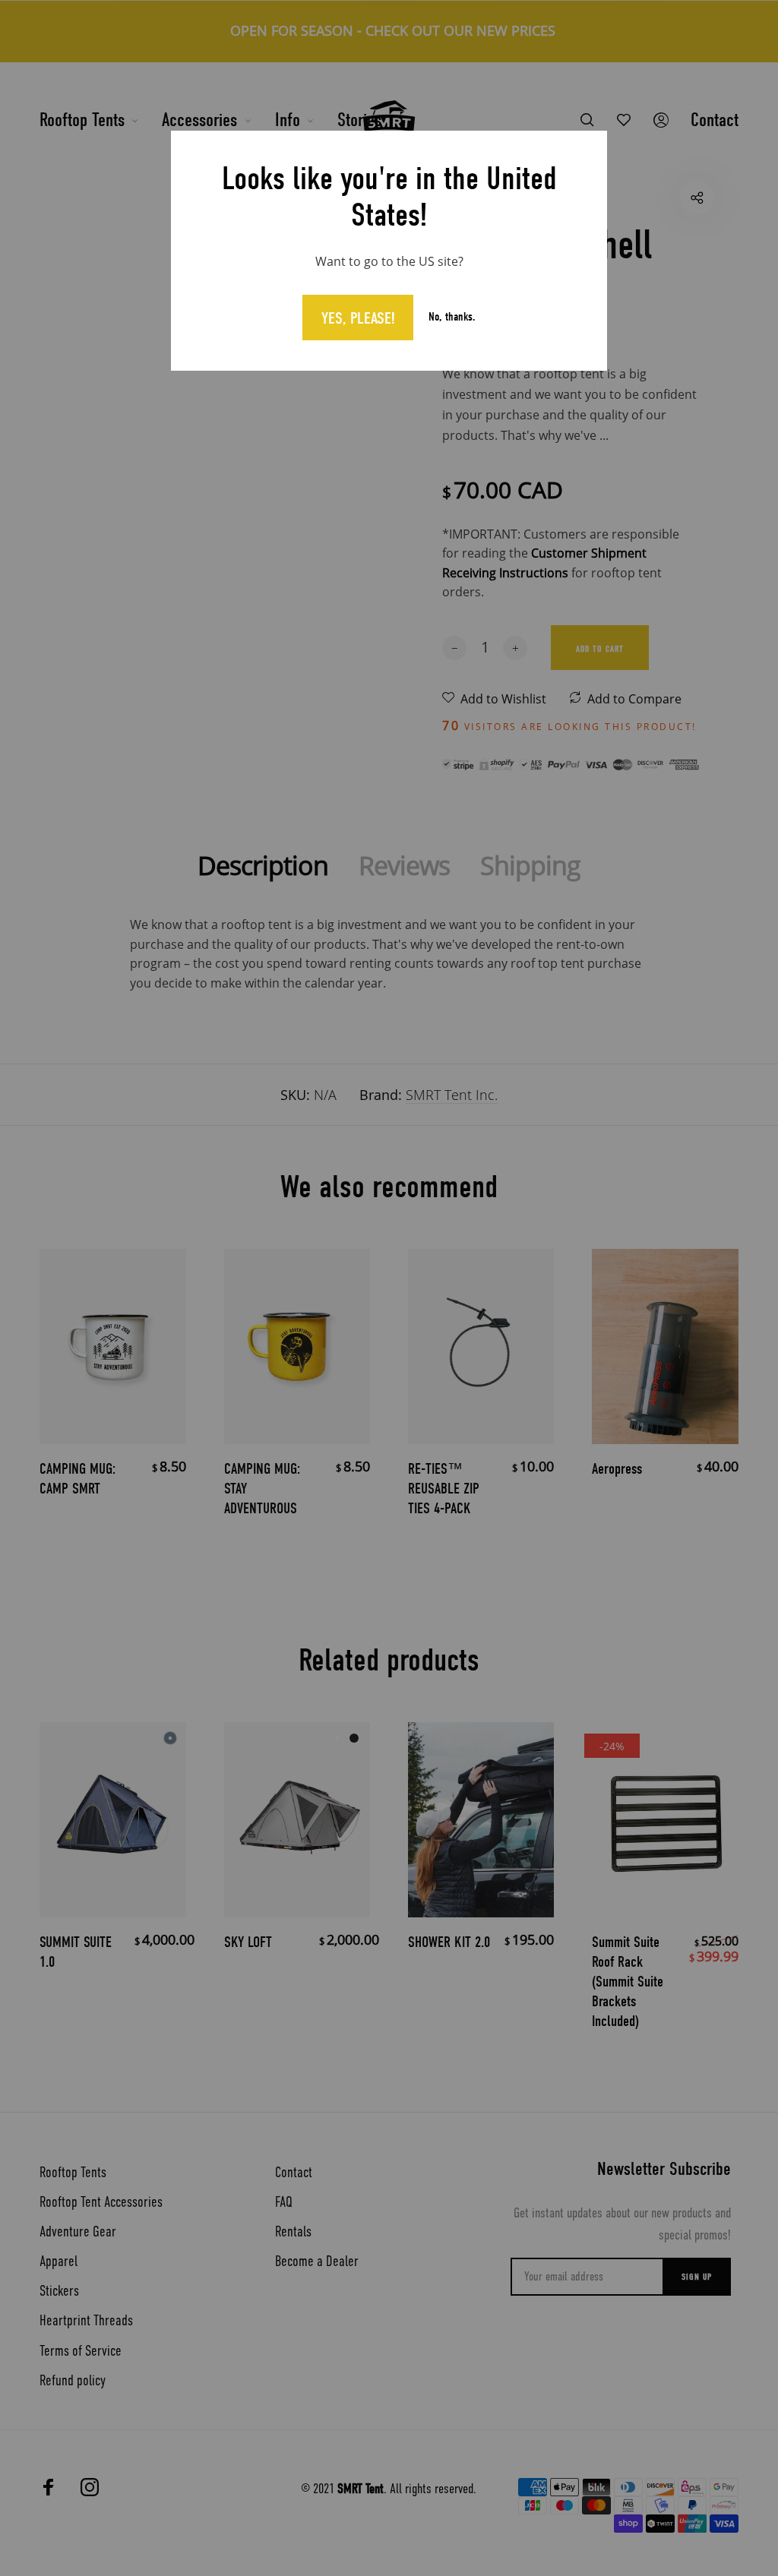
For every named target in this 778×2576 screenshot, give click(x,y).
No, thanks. (452, 317)
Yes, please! (358, 318)
